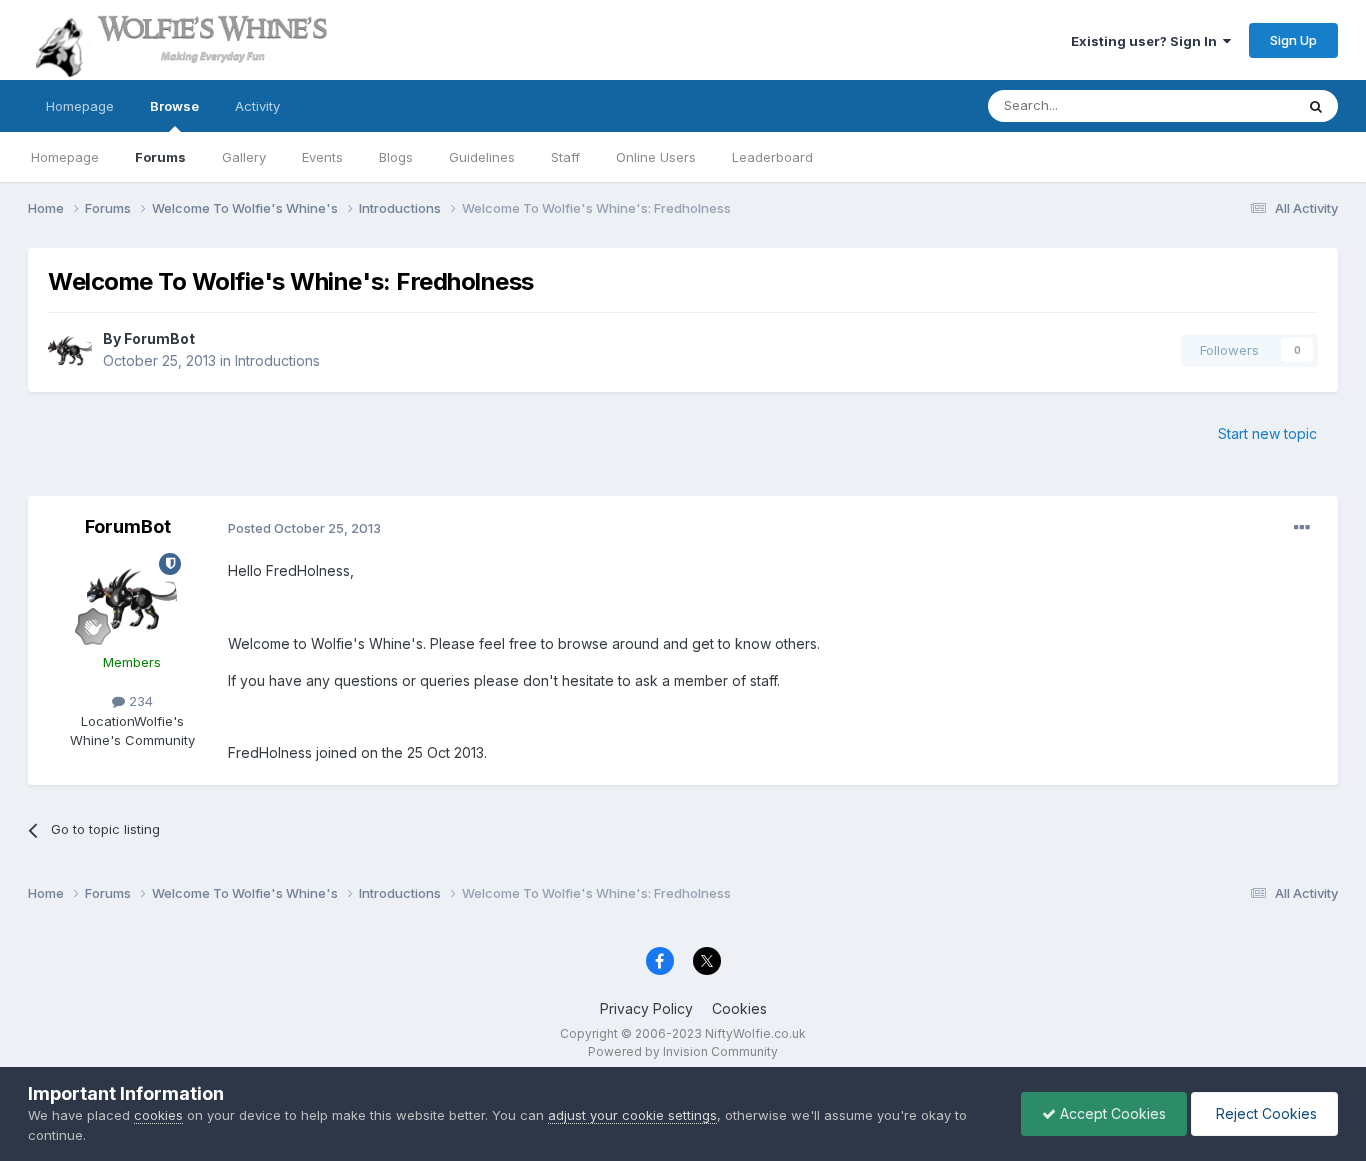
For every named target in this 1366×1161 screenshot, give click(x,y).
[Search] (1316, 106)
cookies (158, 1115)
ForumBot (159, 338)
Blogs (396, 157)
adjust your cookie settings (632, 1115)
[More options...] (1302, 528)
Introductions (277, 360)
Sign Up (1293, 40)
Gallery (244, 157)
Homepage (80, 106)
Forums (160, 157)
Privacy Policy (646, 1008)
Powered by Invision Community (683, 1051)
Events (322, 157)
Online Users (656, 157)
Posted (304, 528)
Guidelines (482, 157)
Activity (257, 106)
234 (139, 701)
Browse (174, 106)
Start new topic (1267, 433)
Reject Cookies (1264, 1113)
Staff (565, 157)
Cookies (739, 1008)
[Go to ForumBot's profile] (70, 350)
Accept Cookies (1111, 1113)
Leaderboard (772, 157)
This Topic (1235, 105)
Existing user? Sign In (1147, 41)
